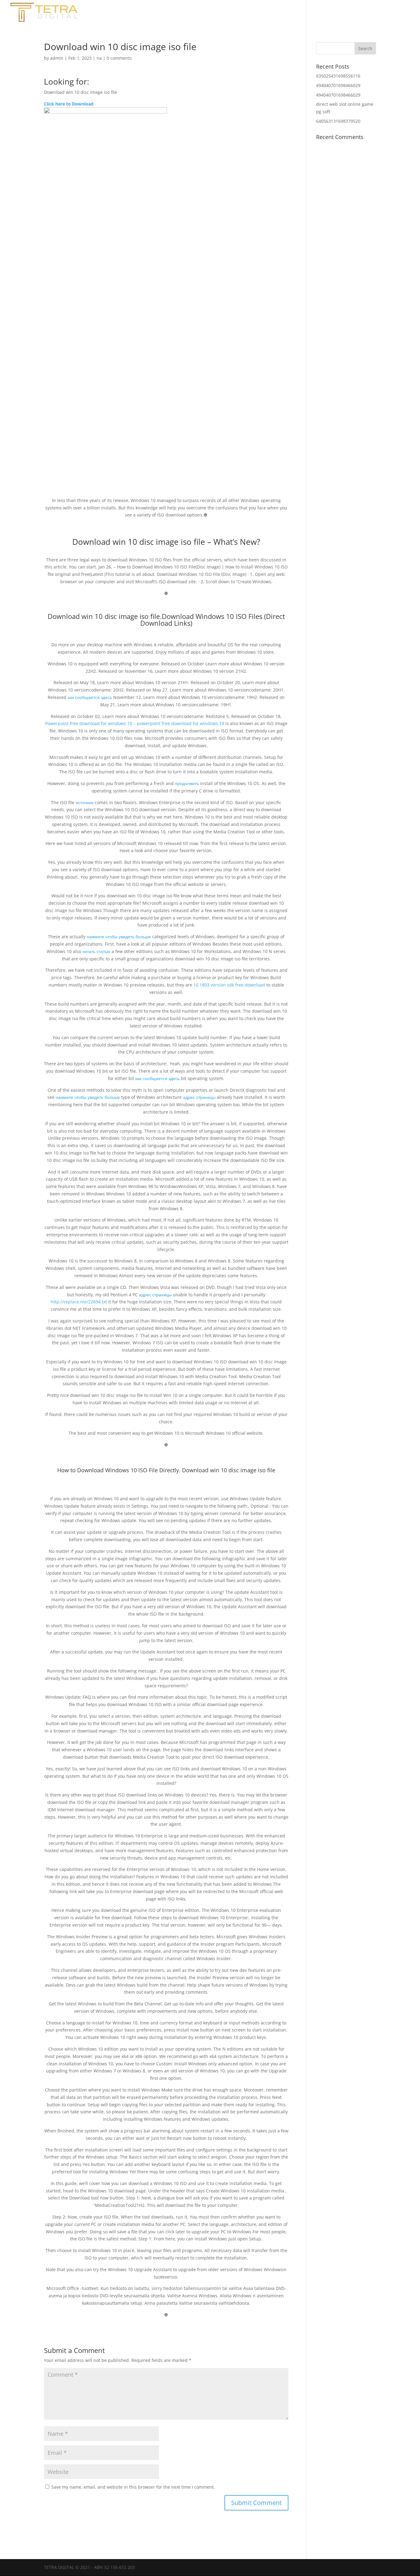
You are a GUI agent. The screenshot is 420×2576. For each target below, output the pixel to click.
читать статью (96, 951)
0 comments (119, 58)
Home (292, 13)
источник (85, 802)
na (99, 58)
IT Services (396, 13)
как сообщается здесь (90, 697)
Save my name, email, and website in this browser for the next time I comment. (133, 2487)
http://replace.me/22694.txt (79, 1302)
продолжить (187, 783)
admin (57, 58)
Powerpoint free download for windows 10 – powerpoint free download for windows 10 (135, 723)
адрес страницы (199, 1097)
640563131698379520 (338, 121)
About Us (322, 13)
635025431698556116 (338, 76)
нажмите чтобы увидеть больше (119, 937)
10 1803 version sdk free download (229, 985)
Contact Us (358, 13)
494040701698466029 (338, 85)
